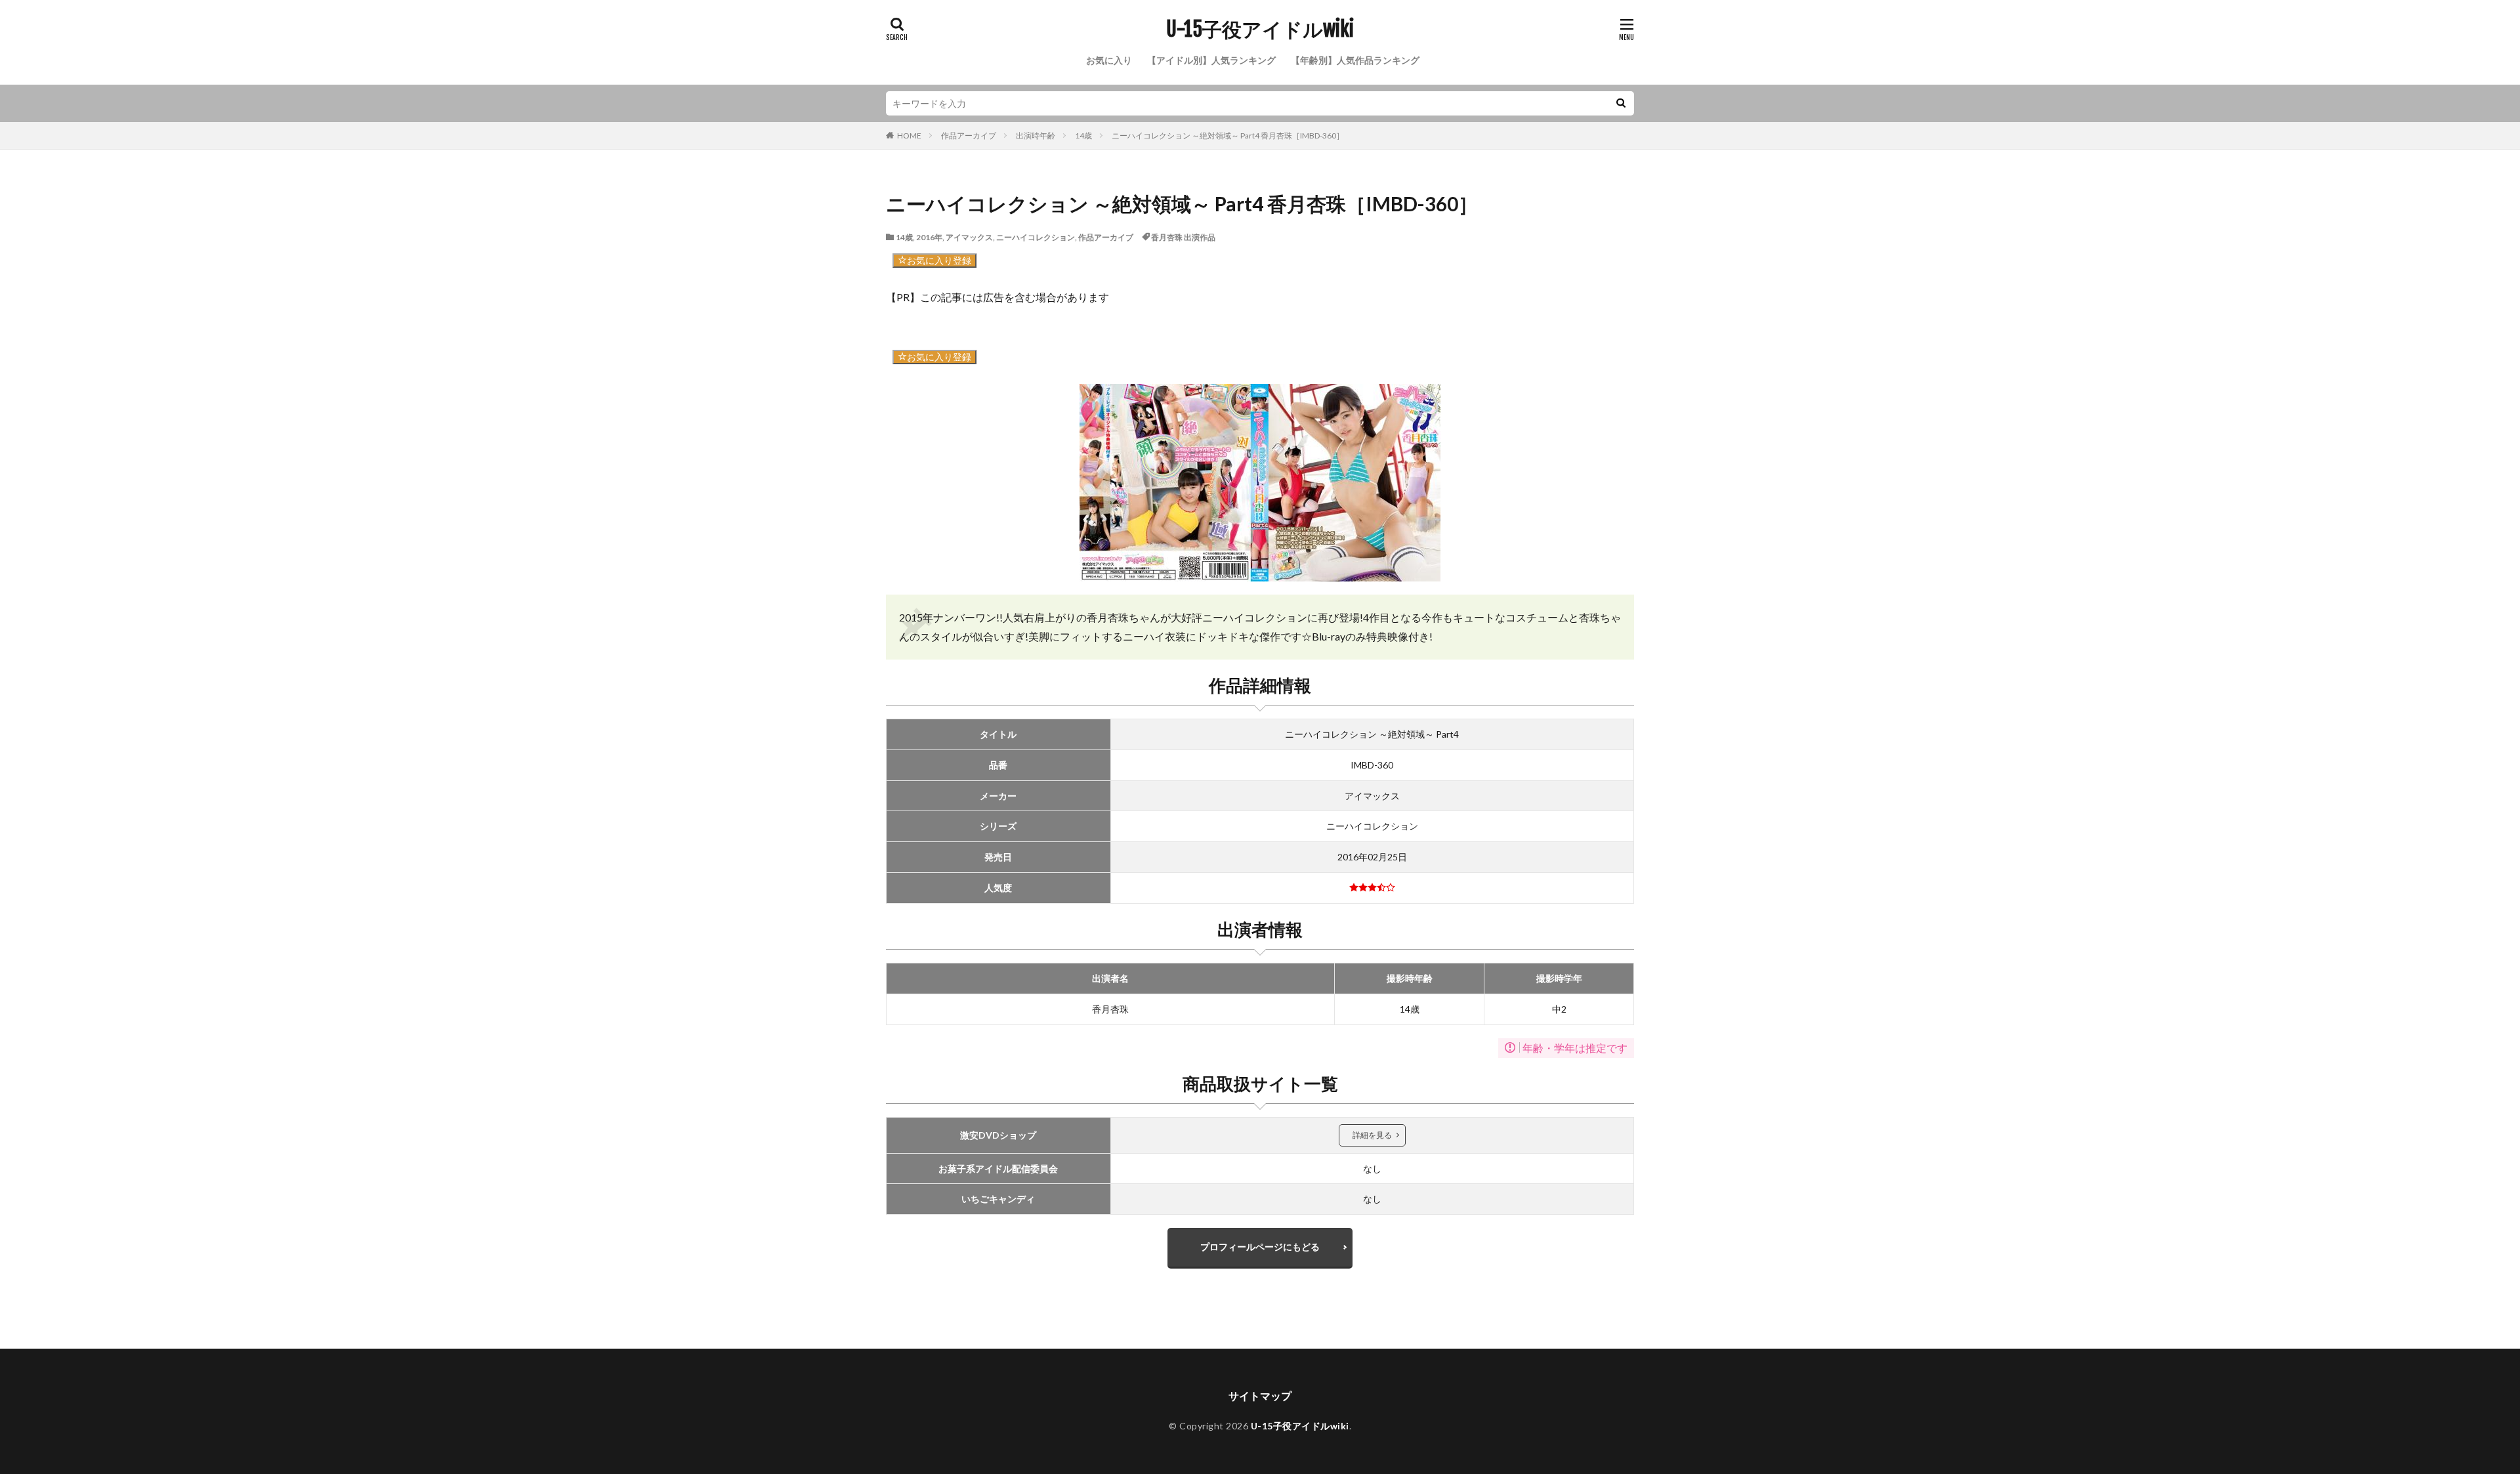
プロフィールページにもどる (1260, 1247)
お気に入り (1109, 60)
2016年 (929, 237)
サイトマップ (1260, 1396)
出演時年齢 (1036, 136)
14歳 (1083, 136)
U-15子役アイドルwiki (1260, 30)
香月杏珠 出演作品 (1183, 237)
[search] (1621, 103)
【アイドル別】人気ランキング (1211, 60)
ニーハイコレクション (1036, 237)
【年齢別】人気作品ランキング (1355, 60)
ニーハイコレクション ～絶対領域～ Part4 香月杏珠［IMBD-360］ (1228, 136)
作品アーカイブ (969, 136)
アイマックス (969, 237)
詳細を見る (1372, 1135)
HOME (909, 136)
